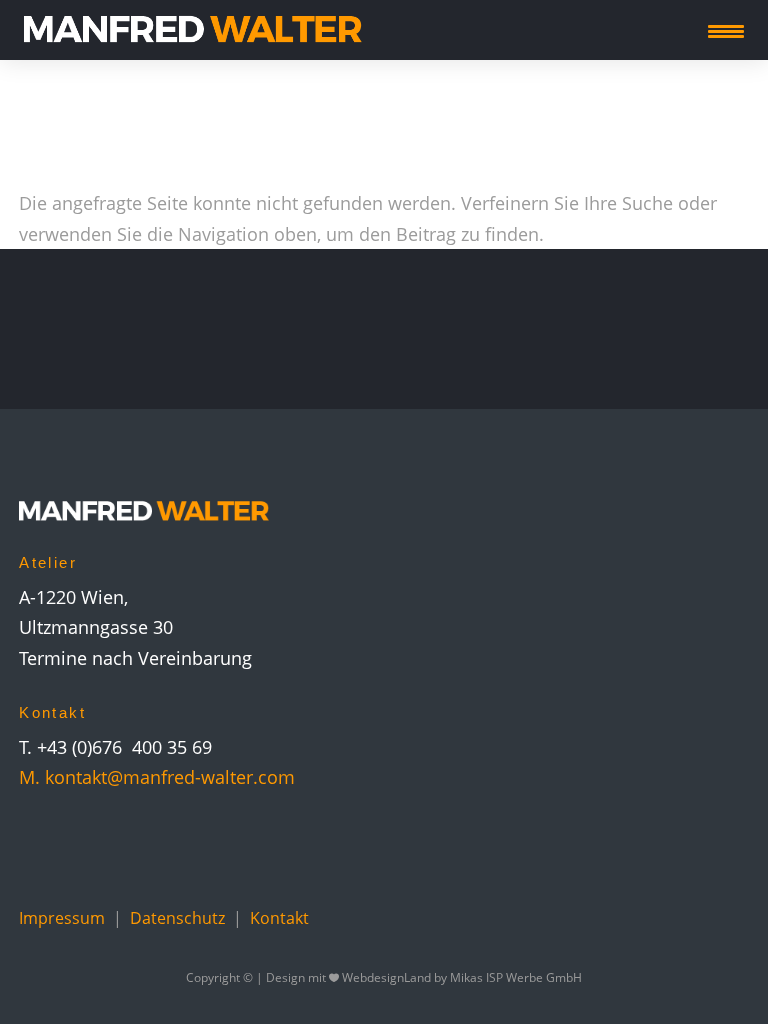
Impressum (62, 918)
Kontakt (279, 918)
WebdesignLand (388, 977)
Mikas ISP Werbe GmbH (516, 977)
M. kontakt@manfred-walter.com (157, 777)
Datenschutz (177, 918)
